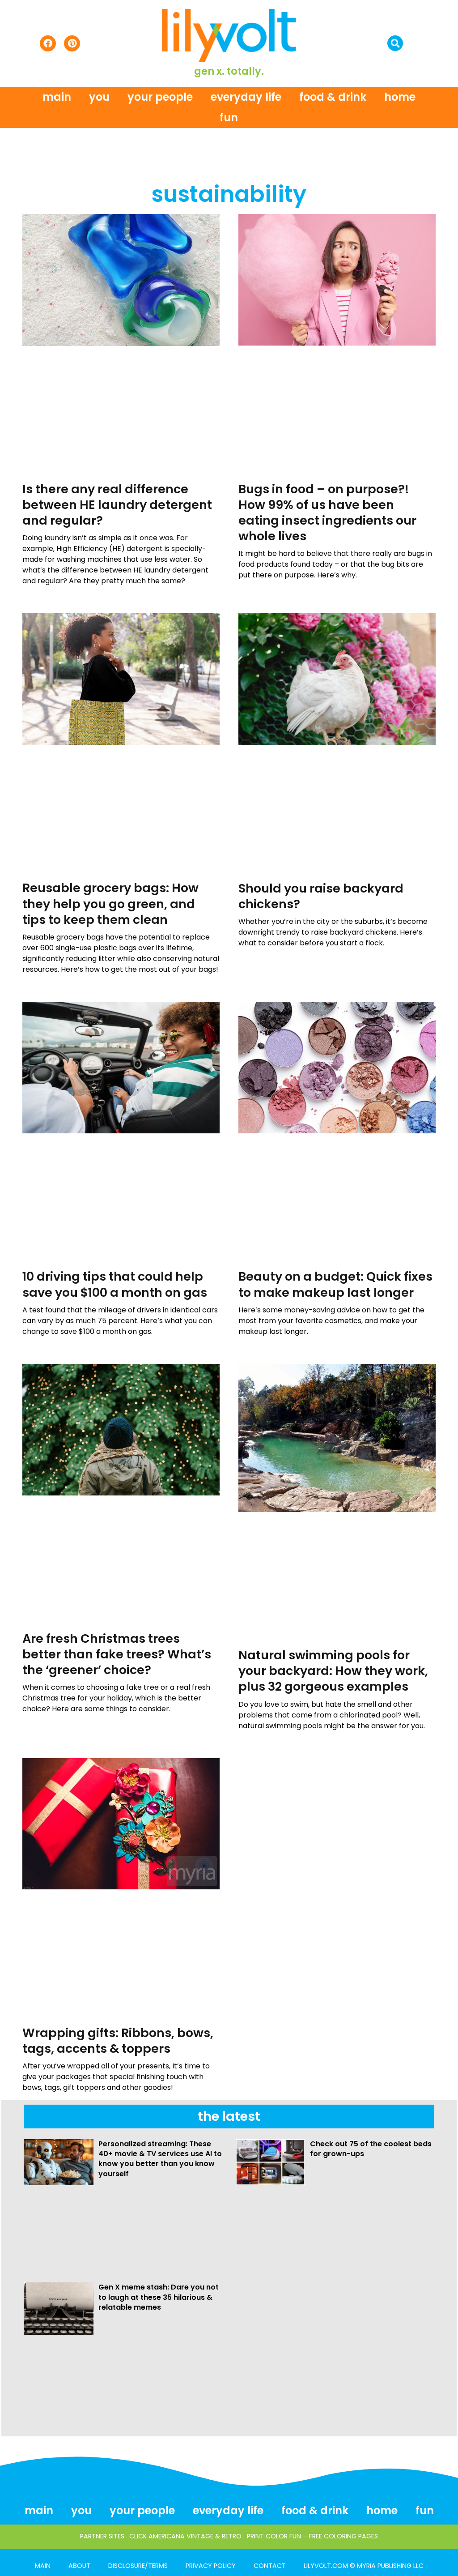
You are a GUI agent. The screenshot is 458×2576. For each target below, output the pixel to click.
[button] (395, 43)
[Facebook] (48, 43)
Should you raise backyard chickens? (321, 896)
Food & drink (333, 97)
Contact (270, 2566)
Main (57, 97)
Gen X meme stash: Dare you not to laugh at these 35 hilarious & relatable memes (159, 2297)
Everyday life (246, 97)
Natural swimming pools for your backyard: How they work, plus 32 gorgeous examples (333, 1671)
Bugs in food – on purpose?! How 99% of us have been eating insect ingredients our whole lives (327, 513)
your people (160, 97)
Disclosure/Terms (138, 2566)
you (99, 97)
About (79, 2566)
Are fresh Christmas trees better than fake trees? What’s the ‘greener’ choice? (117, 1654)
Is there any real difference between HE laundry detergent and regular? (117, 505)
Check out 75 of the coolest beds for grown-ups (371, 2149)
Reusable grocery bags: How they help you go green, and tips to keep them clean (110, 904)
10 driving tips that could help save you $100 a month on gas (115, 1284)
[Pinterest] (72, 43)
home (400, 97)
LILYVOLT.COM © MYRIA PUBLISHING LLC (364, 2566)
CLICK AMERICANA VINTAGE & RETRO (185, 2536)
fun (229, 117)
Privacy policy (211, 2566)
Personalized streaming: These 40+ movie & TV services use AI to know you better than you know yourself (160, 2159)
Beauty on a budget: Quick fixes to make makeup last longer (335, 1284)
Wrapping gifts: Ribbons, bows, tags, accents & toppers (118, 2041)
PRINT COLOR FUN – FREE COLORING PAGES (312, 2536)
